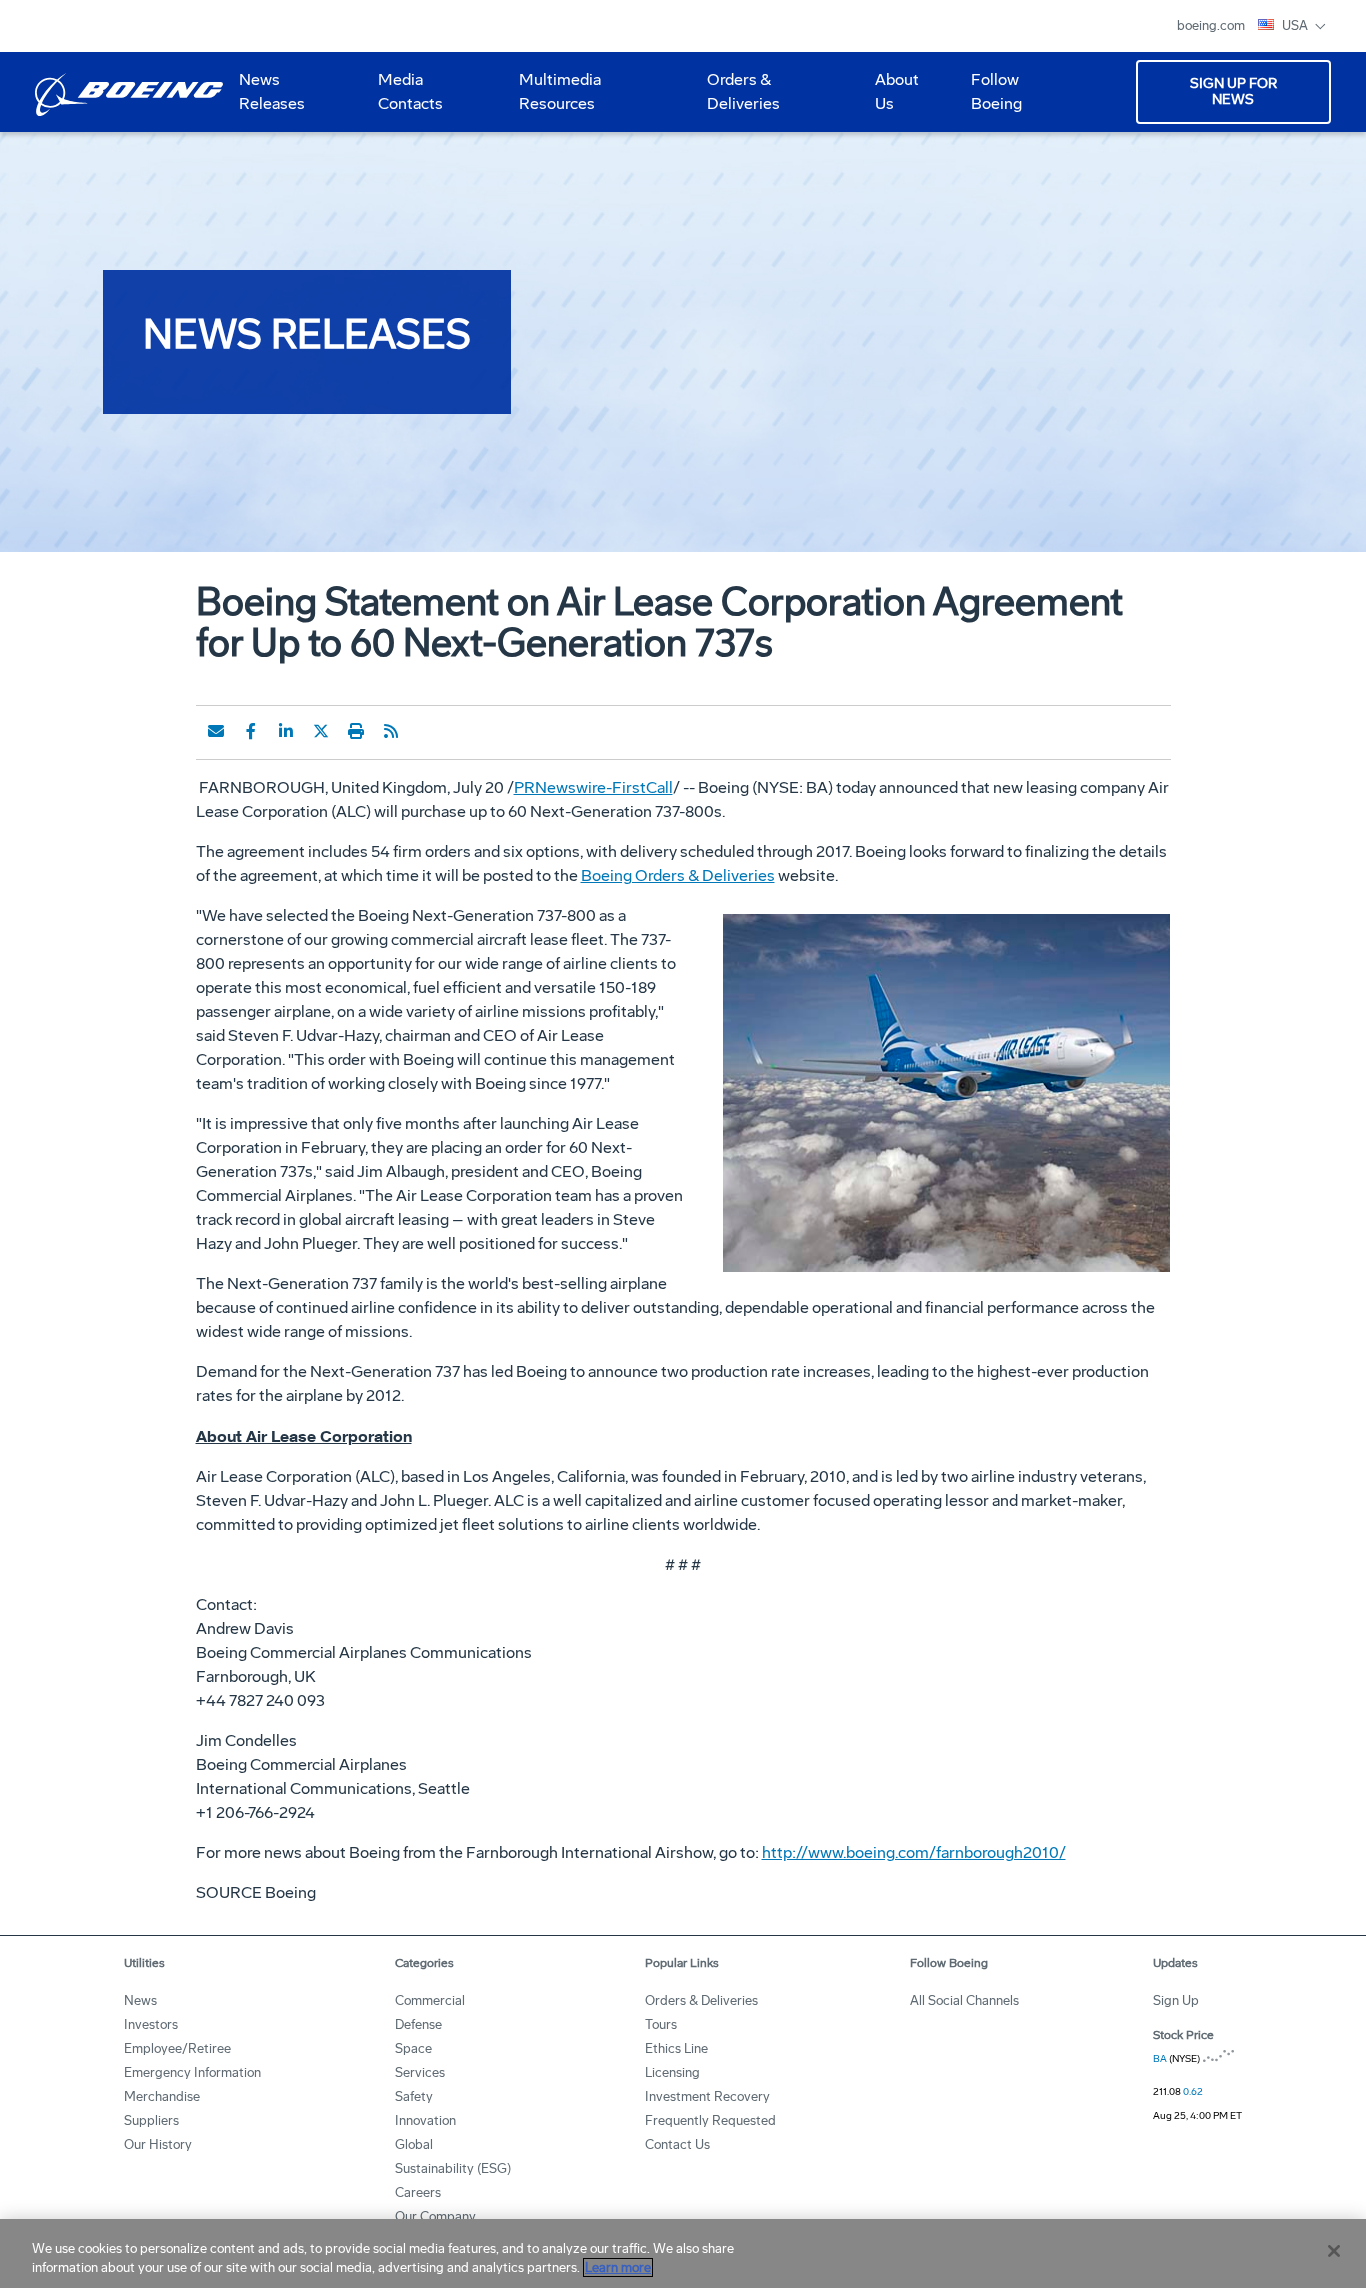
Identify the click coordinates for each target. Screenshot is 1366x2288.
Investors (151, 2024)
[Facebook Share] (251, 731)
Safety (414, 2096)
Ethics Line (676, 2048)
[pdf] (426, 731)
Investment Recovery (707, 2096)
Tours (661, 2024)
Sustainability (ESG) (453, 2168)
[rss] (391, 731)
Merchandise (162, 2096)
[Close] (1334, 2251)
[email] (216, 731)
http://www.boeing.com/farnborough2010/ (914, 1852)
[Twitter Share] (321, 731)
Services (420, 2072)
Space (413, 2048)
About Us (889, 99)
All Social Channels (964, 2000)
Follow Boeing (996, 91)
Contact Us (677, 2144)
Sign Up (1176, 2000)
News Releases (272, 91)
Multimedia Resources (552, 99)
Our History (158, 2144)
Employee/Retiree (177, 2048)
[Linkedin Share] (286, 731)
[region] (683, 2253)
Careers (418, 2192)
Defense (418, 2024)
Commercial (430, 2000)
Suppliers (151, 2120)
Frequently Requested (710, 2120)
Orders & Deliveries (735, 99)
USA (1296, 25)
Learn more (618, 2267)
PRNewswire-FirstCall (593, 787)
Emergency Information (192, 2072)
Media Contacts (410, 91)
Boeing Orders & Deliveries (678, 875)
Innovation (425, 2120)
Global (414, 2144)
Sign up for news (1233, 91)
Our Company (435, 2216)
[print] (356, 731)
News (140, 2000)
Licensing (672, 2072)
